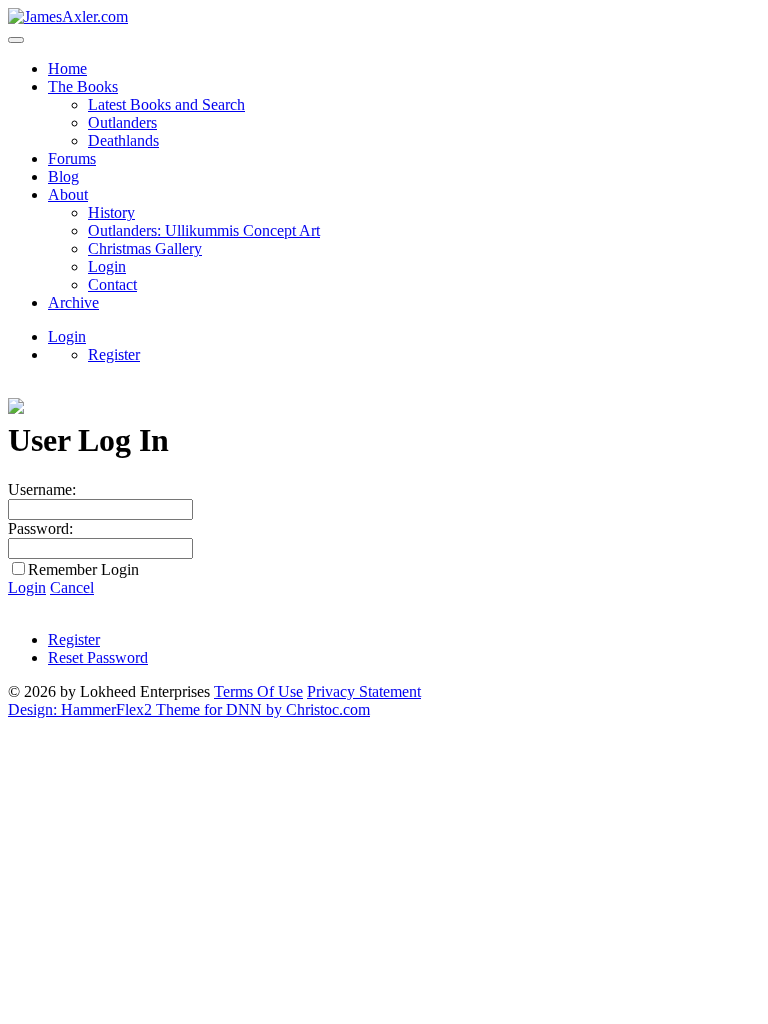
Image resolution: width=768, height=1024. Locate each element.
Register (114, 354)
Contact (112, 284)
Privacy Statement (364, 691)
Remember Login (83, 569)
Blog (63, 176)
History (111, 212)
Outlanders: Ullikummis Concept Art (204, 230)
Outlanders (122, 122)
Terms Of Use (258, 691)
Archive (73, 302)
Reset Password (98, 657)
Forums (72, 158)
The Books (83, 86)
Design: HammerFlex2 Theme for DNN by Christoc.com (189, 709)
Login (107, 266)
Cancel (72, 587)
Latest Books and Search (166, 104)
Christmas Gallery (145, 248)
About (68, 194)
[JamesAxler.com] (68, 16)
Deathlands (123, 140)
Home (67, 68)
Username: (42, 489)
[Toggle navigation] (16, 40)
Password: (40, 528)
